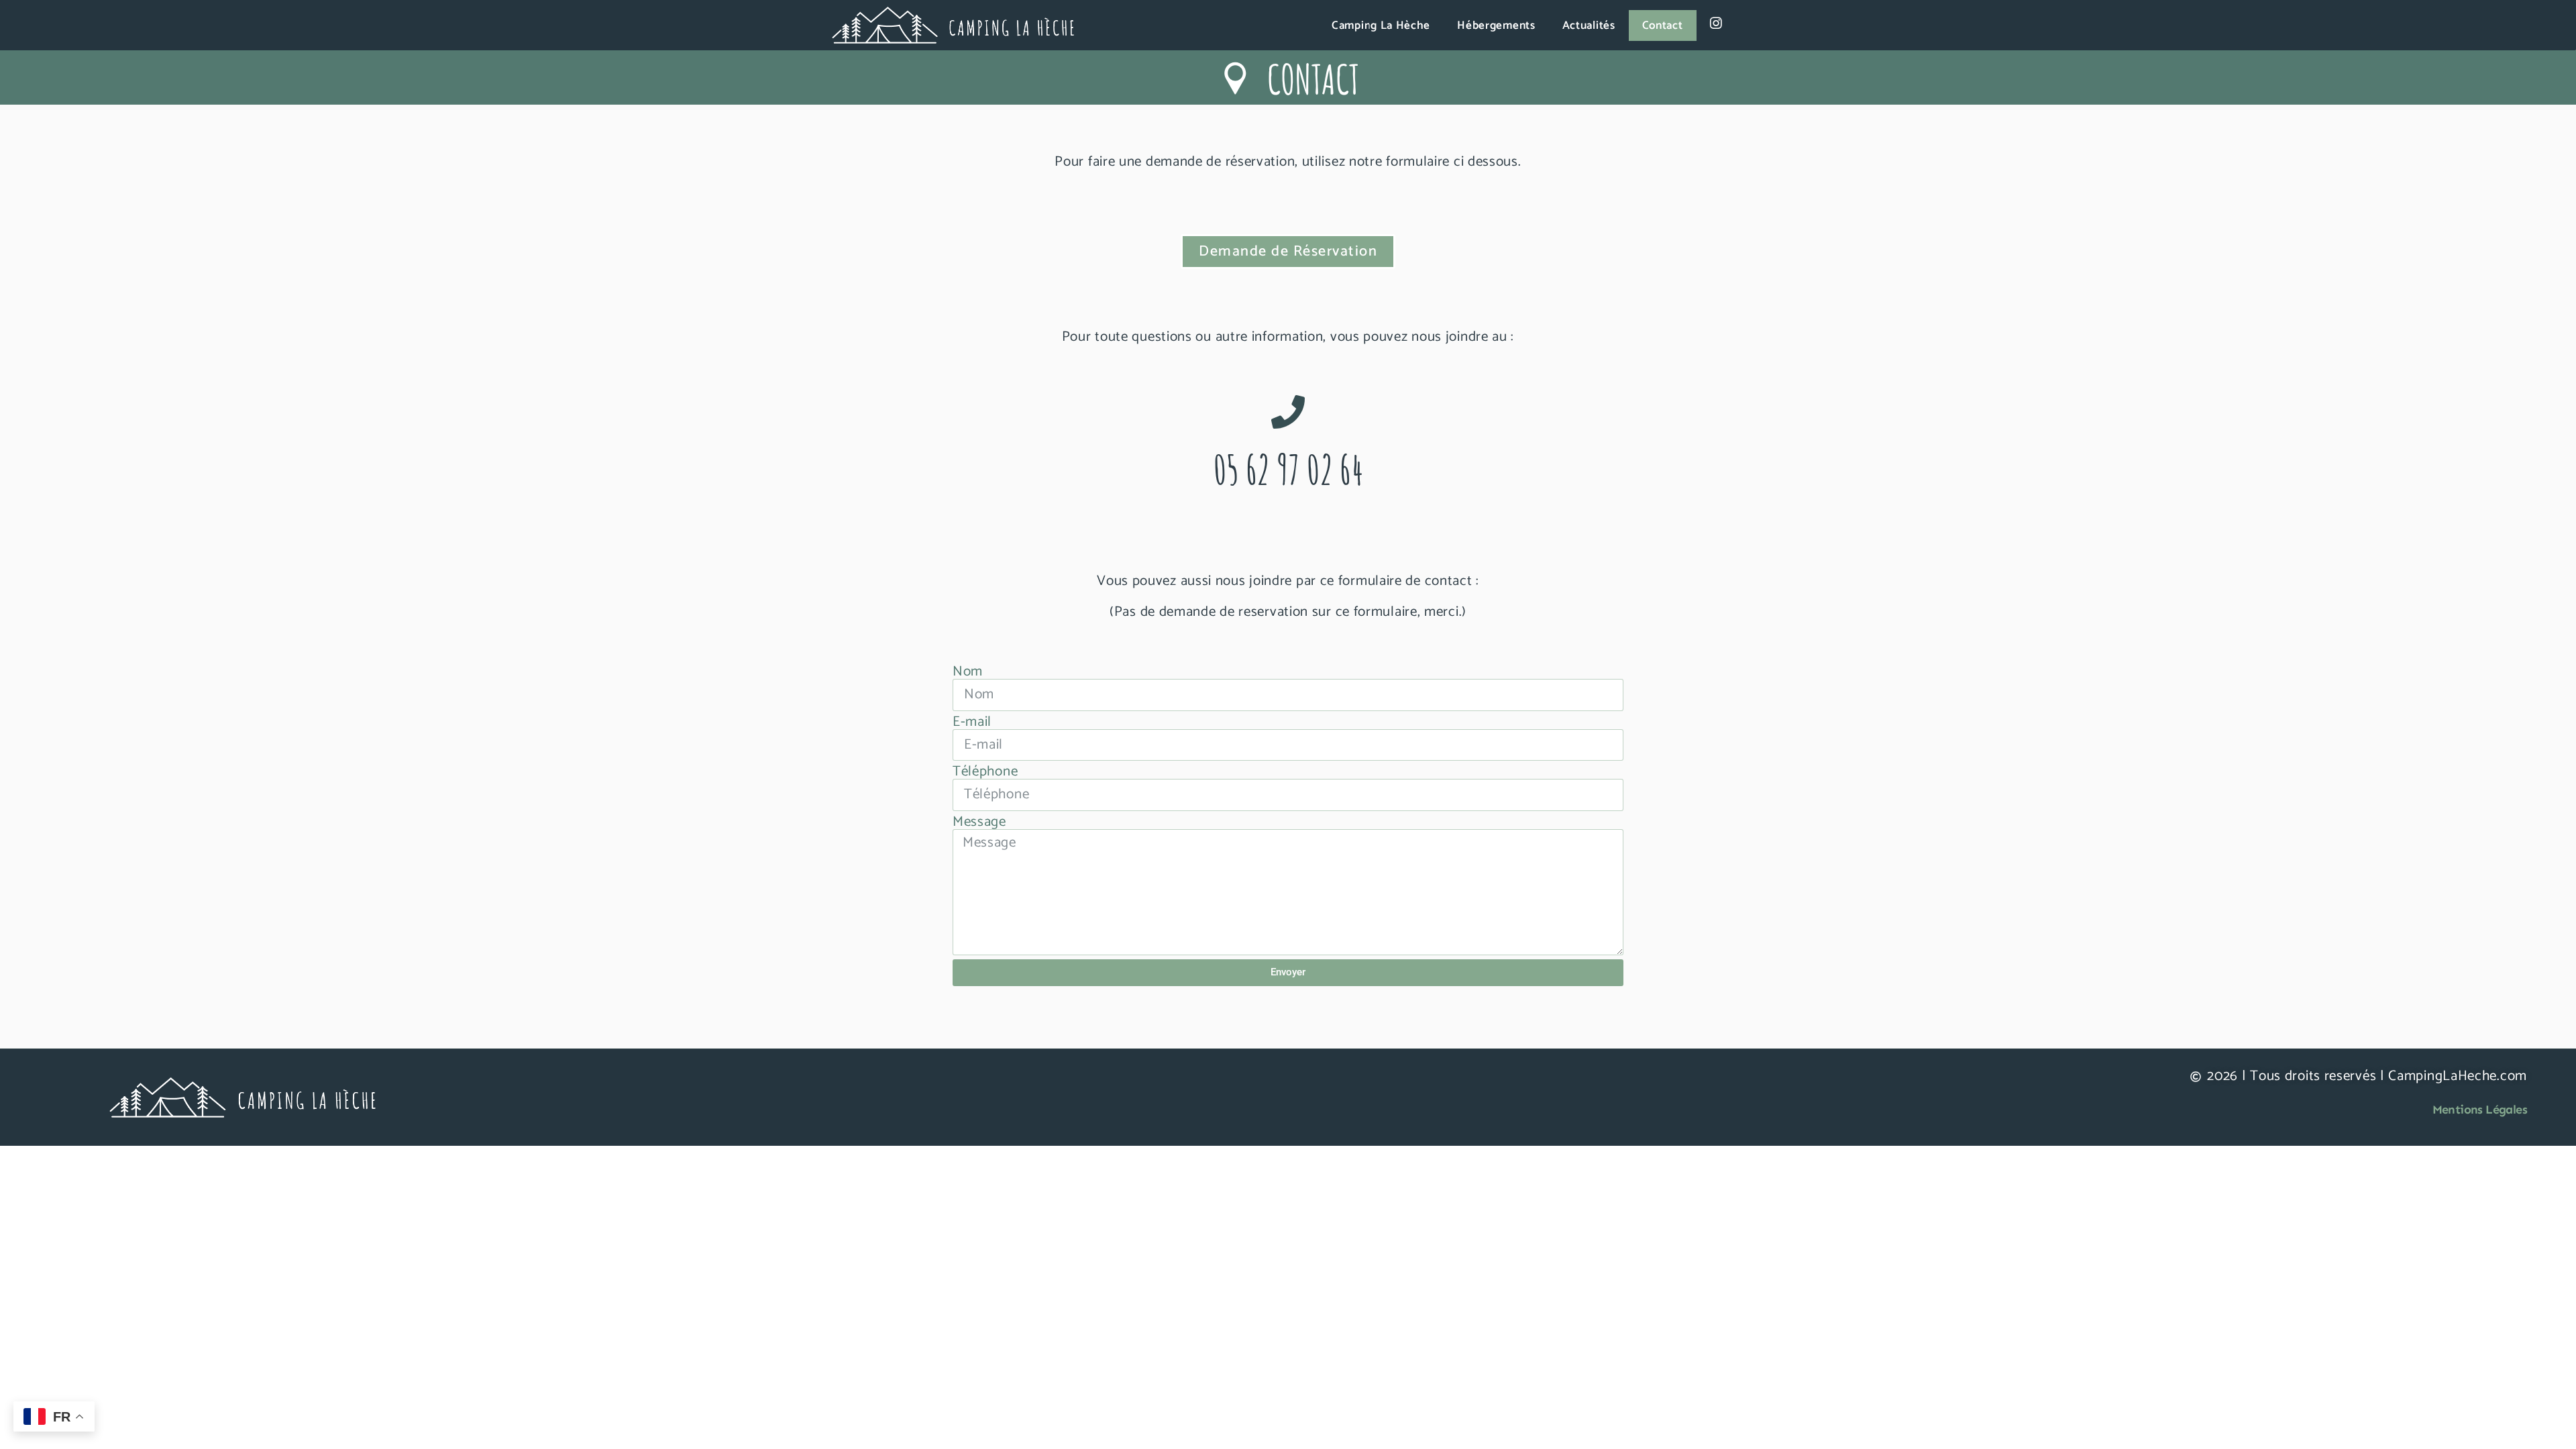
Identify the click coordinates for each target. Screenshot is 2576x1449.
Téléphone (985, 772)
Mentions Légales (2480, 1110)
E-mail (972, 722)
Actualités (1589, 25)
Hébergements (1496, 25)
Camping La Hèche (1381, 25)
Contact (1663, 25)
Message (979, 822)
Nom (968, 672)
